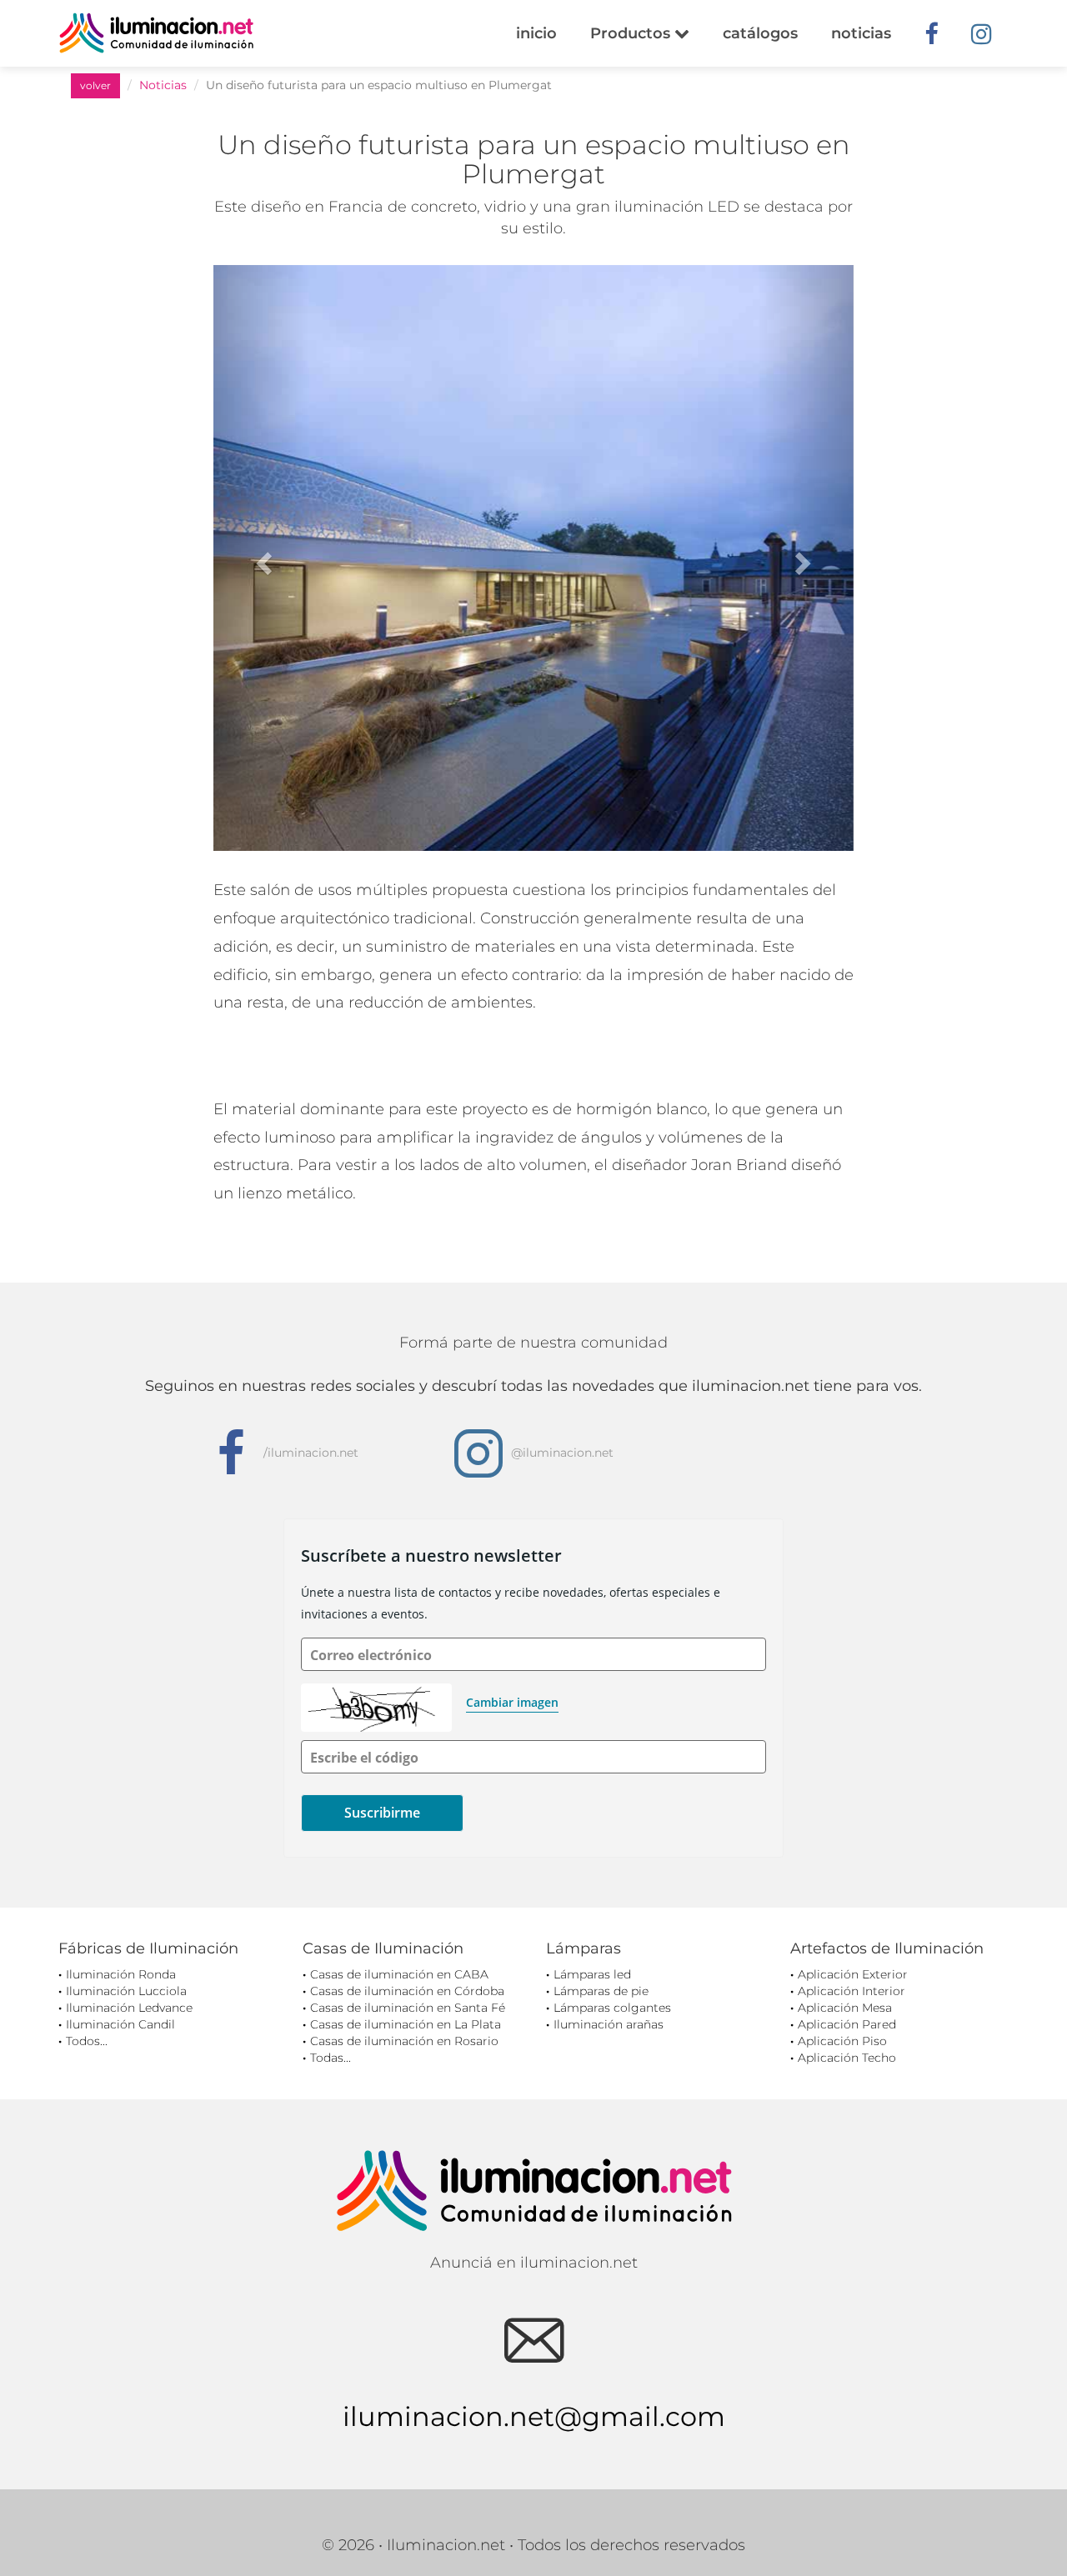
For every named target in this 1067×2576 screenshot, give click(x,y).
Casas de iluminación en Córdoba (407, 1991)
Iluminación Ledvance (129, 2008)
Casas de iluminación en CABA (399, 1974)
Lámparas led (592, 1974)
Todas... (331, 2058)
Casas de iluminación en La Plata (406, 2024)
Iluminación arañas (609, 2024)
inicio (536, 33)
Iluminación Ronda (121, 1974)
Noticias (163, 85)
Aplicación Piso (842, 2041)
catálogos (760, 33)
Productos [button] (632, 33)
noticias (861, 33)
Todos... (87, 2041)
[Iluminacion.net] (156, 33)
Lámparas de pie (601, 1991)
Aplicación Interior (852, 1991)
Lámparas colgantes (612, 2008)
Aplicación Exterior (853, 1974)
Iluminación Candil (120, 2024)
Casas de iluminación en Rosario (404, 2041)
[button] (261, 558)
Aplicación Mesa (845, 2008)
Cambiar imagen (512, 1702)
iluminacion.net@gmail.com (534, 2416)
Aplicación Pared (847, 2024)
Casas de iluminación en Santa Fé (408, 2008)
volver (95, 85)
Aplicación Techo (847, 2058)
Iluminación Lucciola (126, 1991)
